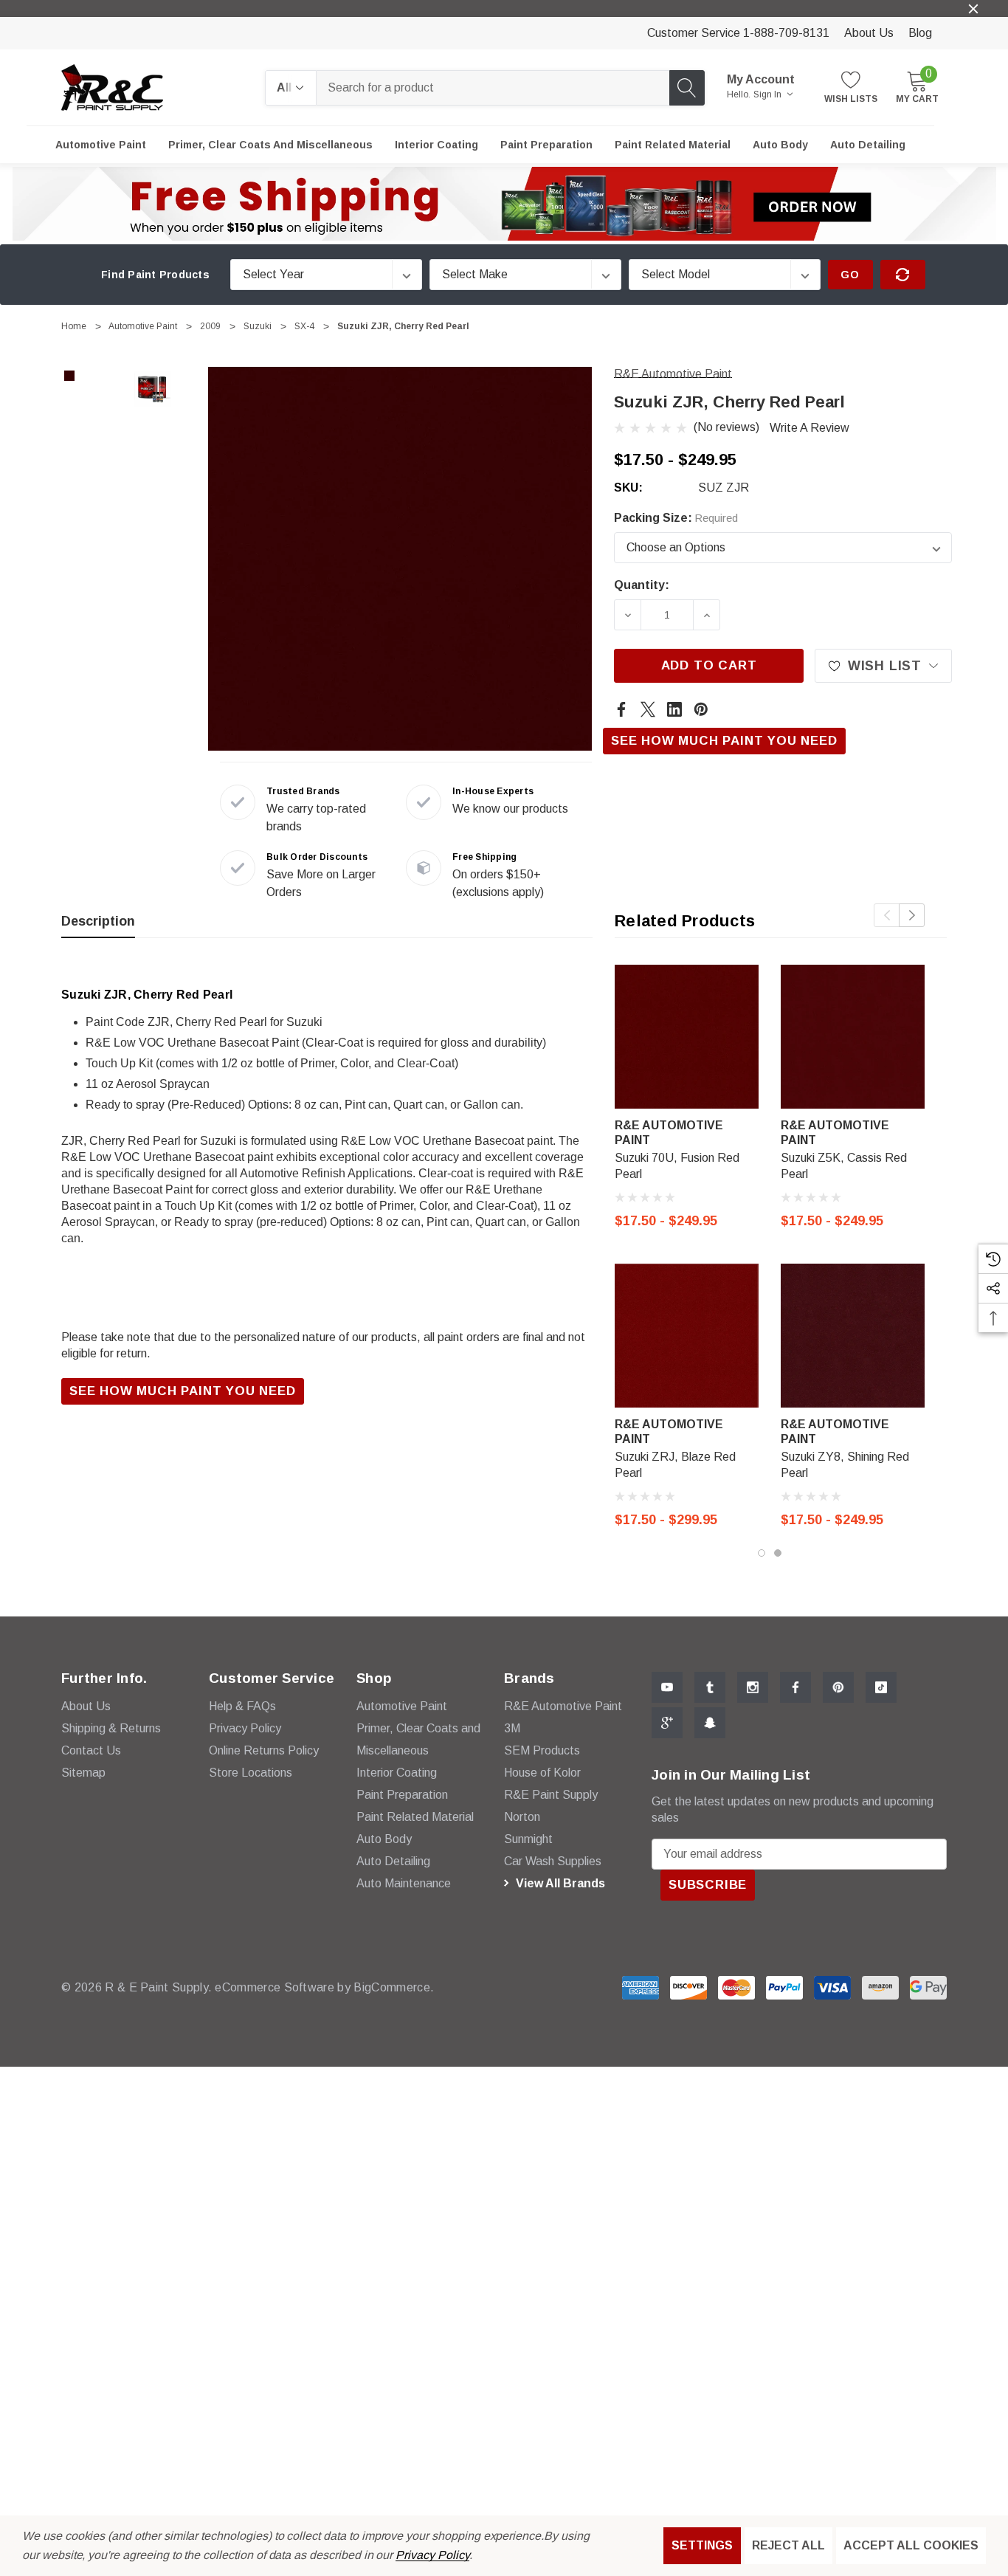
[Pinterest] (701, 709)
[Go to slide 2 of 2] (778, 1553)
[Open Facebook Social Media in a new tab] (795, 1687)
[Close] (973, 9)
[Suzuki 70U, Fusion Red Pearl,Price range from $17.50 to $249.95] (687, 1037)
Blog (920, 33)
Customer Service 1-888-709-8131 (738, 33)
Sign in (769, 94)
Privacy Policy (432, 2555)
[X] (648, 709)
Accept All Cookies (911, 2545)
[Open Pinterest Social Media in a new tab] (838, 1687)
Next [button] (912, 915)
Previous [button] (887, 915)
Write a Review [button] (809, 428)
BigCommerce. (394, 1987)
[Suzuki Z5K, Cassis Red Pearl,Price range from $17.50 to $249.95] (853, 1037)
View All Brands (559, 1883)
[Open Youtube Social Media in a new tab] (667, 1687)
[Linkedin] (674, 709)
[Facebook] (621, 709)
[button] (504, 204)
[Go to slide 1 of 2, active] (762, 1553)
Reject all (788, 2545)
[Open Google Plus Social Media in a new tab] (667, 1723)
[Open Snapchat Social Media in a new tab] (710, 1723)
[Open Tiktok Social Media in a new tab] (881, 1687)
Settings (702, 2545)
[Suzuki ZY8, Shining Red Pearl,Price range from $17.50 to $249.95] (853, 1336)
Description (98, 921)
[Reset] (903, 275)
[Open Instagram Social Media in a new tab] (753, 1687)
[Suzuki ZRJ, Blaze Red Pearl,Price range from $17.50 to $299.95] (687, 1336)
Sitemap (83, 1773)
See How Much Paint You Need (724, 741)
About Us (869, 33)
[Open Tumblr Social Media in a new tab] (710, 1687)
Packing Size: (676, 518)
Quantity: (642, 585)
